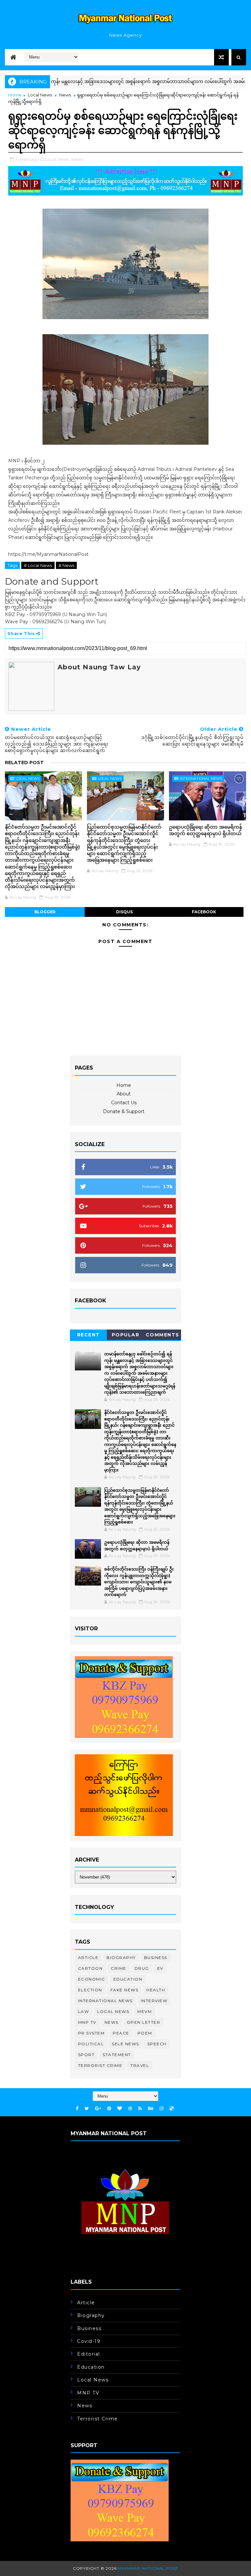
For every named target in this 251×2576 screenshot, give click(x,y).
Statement (117, 2055)
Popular (126, 1335)
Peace (121, 2033)
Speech (157, 2044)
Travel (140, 2065)
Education (128, 1979)
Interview (154, 2001)
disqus (124, 912)
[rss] (140, 2109)
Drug (142, 1968)
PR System (92, 2033)
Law (84, 2011)
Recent (89, 1335)
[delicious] (172, 2109)
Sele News (125, 2044)
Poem (145, 2033)
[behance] (151, 2109)
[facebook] (77, 2109)
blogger (45, 912)
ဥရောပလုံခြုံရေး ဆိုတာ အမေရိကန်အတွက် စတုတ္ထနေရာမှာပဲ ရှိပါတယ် (206, 830)
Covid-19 (89, 2341)
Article (88, 1958)
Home (15, 95)
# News (66, 565)
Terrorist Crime (100, 2065)
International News (201, 779)
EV (160, 1968)
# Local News (38, 565)
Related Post (24, 763)
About (124, 1094)
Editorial (89, 2354)
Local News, (58, 159)
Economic (92, 1979)
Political (91, 2044)
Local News (40, 95)
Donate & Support (124, 1111)
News (65, 95)
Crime (119, 1968)
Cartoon (91, 1968)
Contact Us (124, 1103)
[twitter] (87, 2109)
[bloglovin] (120, 2109)
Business (156, 1958)
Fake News (125, 1990)
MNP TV (87, 2022)
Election (90, 1990)
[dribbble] (130, 2109)
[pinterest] (109, 2109)
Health (156, 1990)
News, (78, 159)
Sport (86, 2055)
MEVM (144, 2011)
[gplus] (98, 2109)
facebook (204, 912)
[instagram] (161, 2109)
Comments (163, 1335)
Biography (121, 1958)
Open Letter (144, 2022)
